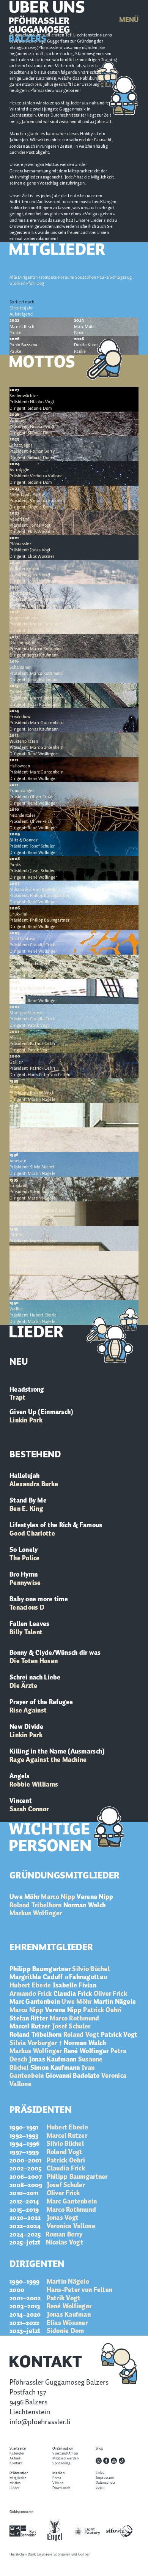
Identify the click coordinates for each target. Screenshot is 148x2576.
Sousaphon (86, 277)
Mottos (15, 2483)
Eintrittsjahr (21, 308)
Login (100, 2488)
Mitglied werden (65, 2458)
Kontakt (16, 2463)
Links (100, 2473)
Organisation (63, 2449)
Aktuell (16, 2458)
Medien (58, 2473)
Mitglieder (18, 2478)
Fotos (57, 2478)
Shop (100, 2449)
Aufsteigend (21, 314)
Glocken (17, 283)
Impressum (105, 2478)
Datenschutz (105, 2483)
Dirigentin (28, 277)
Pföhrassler (19, 2473)
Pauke (103, 277)
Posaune (66, 277)
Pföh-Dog (35, 283)
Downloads (61, 2488)
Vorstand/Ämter (65, 2454)
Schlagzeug (121, 277)
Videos (58, 2483)
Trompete (48, 277)
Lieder (15, 2488)
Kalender (17, 2454)
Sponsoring (61, 2463)
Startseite (18, 2449)
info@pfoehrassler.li (40, 2422)
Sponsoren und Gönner (71, 2555)
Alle (13, 277)
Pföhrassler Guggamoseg (39, 30)
